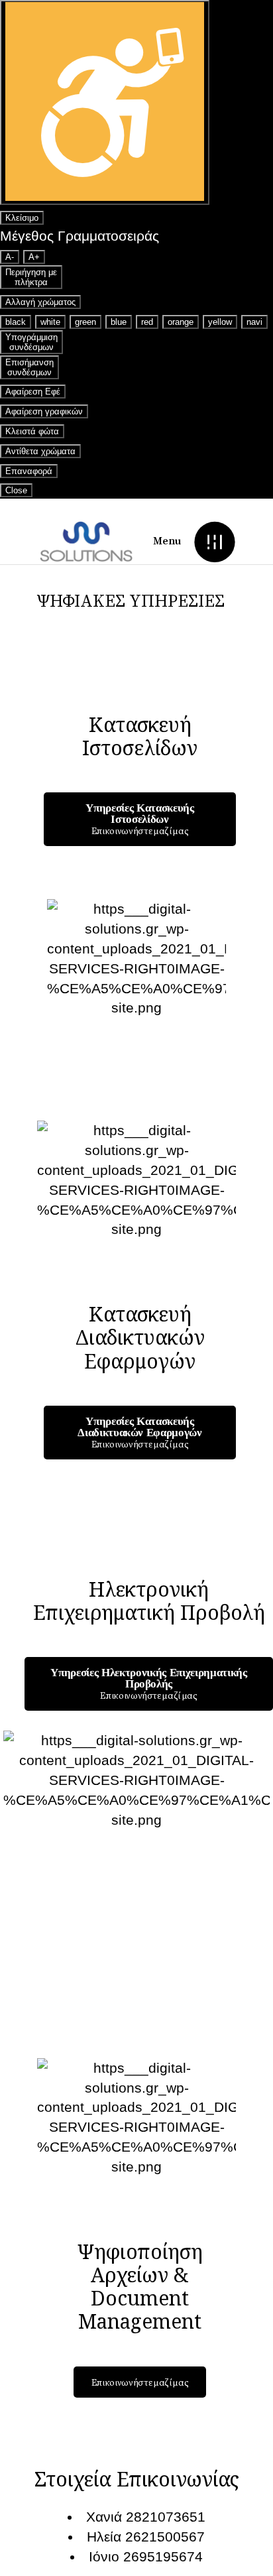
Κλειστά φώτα (32, 431)
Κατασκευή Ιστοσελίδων (140, 736)
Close (16, 490)
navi (254, 322)
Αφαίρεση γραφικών (44, 411)
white (50, 322)
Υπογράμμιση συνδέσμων (31, 342)
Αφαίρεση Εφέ (33, 392)
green (85, 322)
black (16, 322)
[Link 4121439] (86, 541)
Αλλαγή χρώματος (40, 302)
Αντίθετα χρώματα (40, 451)
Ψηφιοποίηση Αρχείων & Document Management (140, 2287)
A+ (34, 257)
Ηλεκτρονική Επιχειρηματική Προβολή (149, 1601)
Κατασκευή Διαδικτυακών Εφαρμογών (140, 1337)
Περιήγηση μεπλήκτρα (31, 277)
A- (10, 257)
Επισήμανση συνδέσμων (29, 367)
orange (181, 322)
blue (119, 322)
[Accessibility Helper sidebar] (105, 102)
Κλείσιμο (22, 218)
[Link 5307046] (214, 541)
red (147, 322)
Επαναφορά (29, 471)
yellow (220, 322)
